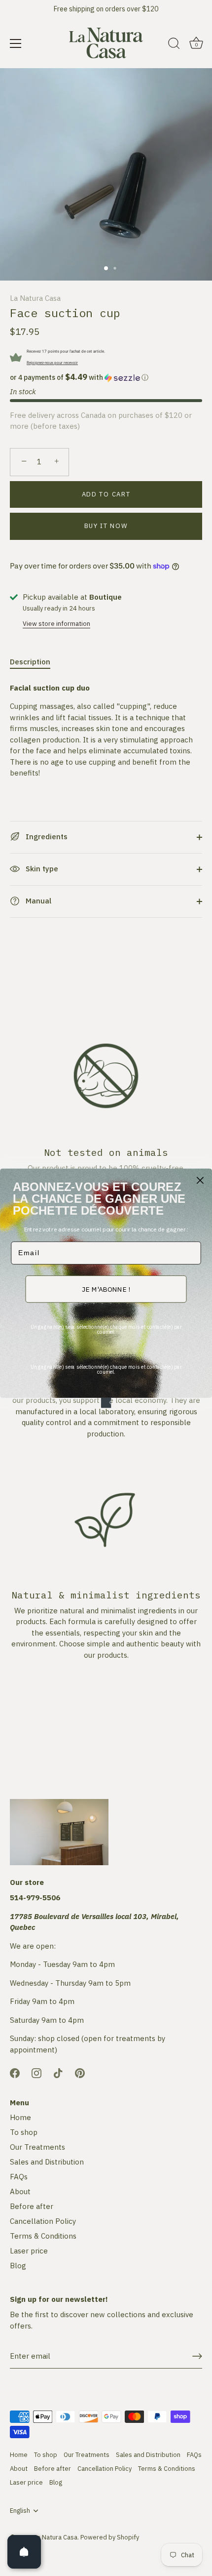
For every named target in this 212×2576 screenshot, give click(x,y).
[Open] (24, 2552)
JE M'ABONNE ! (106, 1289)
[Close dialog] (200, 1180)
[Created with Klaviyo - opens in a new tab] (106, 1403)
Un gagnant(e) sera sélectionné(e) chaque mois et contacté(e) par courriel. (106, 1329)
